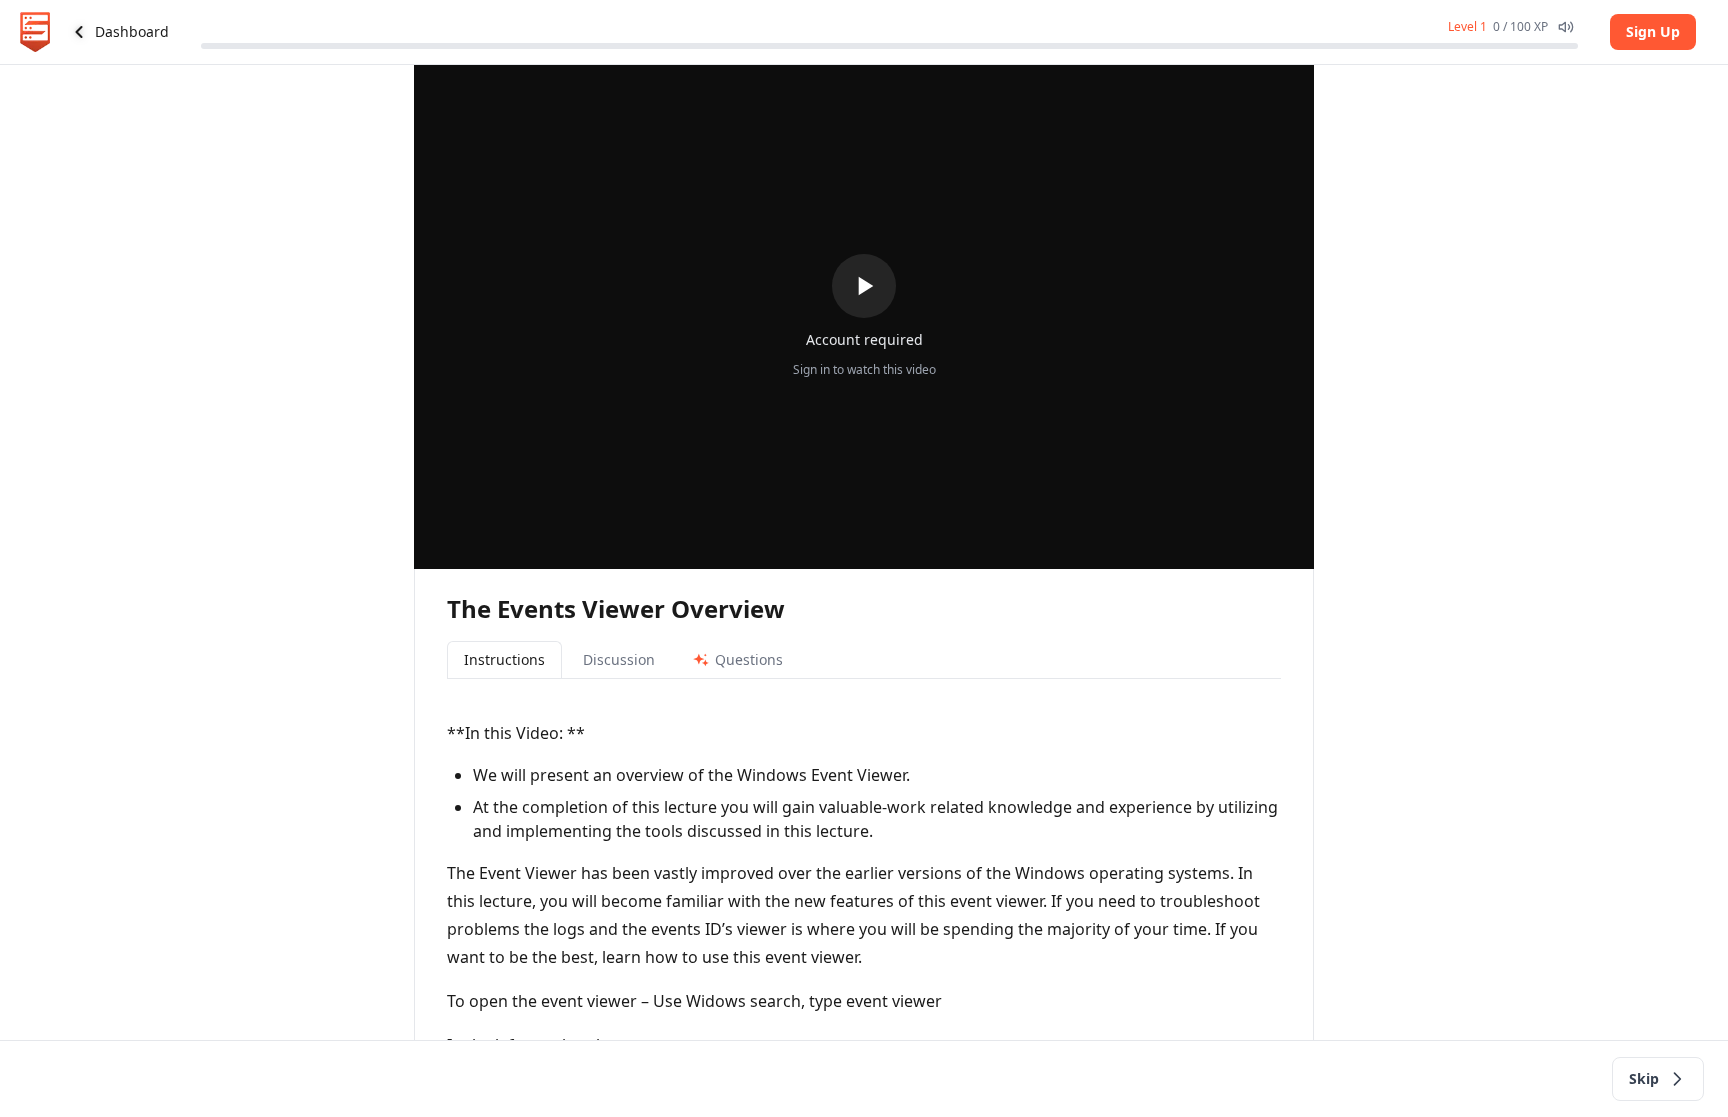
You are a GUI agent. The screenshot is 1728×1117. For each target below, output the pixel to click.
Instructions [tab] (504, 659)
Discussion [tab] (619, 659)
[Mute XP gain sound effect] (1566, 27)
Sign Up (1653, 31)
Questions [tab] (749, 659)
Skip (1644, 1078)
